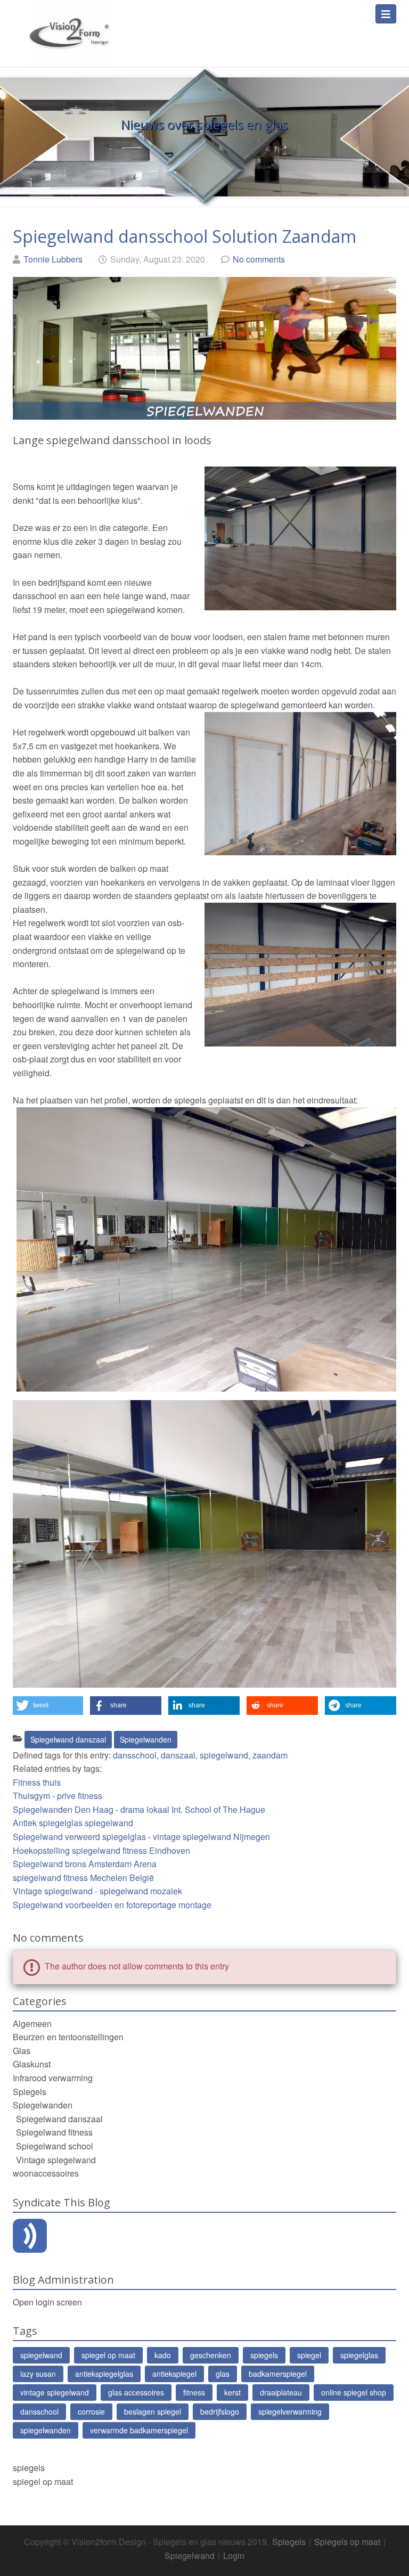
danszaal (178, 1755)
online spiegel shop (354, 2392)
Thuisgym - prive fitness (58, 1796)
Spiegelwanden (146, 1739)
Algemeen (32, 2023)
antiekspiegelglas (104, 2374)
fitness (194, 2392)
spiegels (264, 2355)
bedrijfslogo (220, 2411)
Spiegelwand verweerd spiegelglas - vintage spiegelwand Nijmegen (141, 1837)
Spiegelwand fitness (54, 2132)
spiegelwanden (46, 2430)
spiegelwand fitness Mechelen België (83, 1878)
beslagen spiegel (153, 2411)
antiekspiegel (174, 2374)
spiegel (309, 2355)
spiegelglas (359, 2355)
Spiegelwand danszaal (68, 1739)
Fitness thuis (37, 1782)
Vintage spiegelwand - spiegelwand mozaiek (97, 1891)
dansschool (135, 1755)
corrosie (91, 2411)
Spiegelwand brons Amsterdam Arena (85, 1864)
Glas (22, 2051)
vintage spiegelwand (55, 2392)
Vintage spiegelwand (56, 2160)
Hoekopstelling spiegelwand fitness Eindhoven (101, 1850)
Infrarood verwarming (53, 2078)
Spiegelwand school (55, 2146)
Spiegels (30, 2092)
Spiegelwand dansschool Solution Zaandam (185, 236)
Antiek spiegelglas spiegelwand (73, 1823)
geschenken (211, 2355)
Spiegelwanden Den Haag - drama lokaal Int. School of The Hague (139, 1809)
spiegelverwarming (290, 2411)
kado (163, 2355)
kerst (232, 2392)
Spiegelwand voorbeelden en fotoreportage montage (112, 1905)
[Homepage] (69, 27)
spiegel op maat (108, 2355)
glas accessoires (136, 2392)
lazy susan (38, 2374)
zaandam (270, 1755)
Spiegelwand (190, 2555)
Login (234, 2555)
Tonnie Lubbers (53, 259)
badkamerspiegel (278, 2374)
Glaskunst (32, 2064)
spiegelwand (224, 1755)
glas (223, 2374)
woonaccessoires (46, 2173)
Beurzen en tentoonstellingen (68, 2037)
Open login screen (47, 2302)
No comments (259, 259)
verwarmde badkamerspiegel (139, 2430)
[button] (48, 1706)
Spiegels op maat (347, 2542)
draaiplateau (281, 2392)
